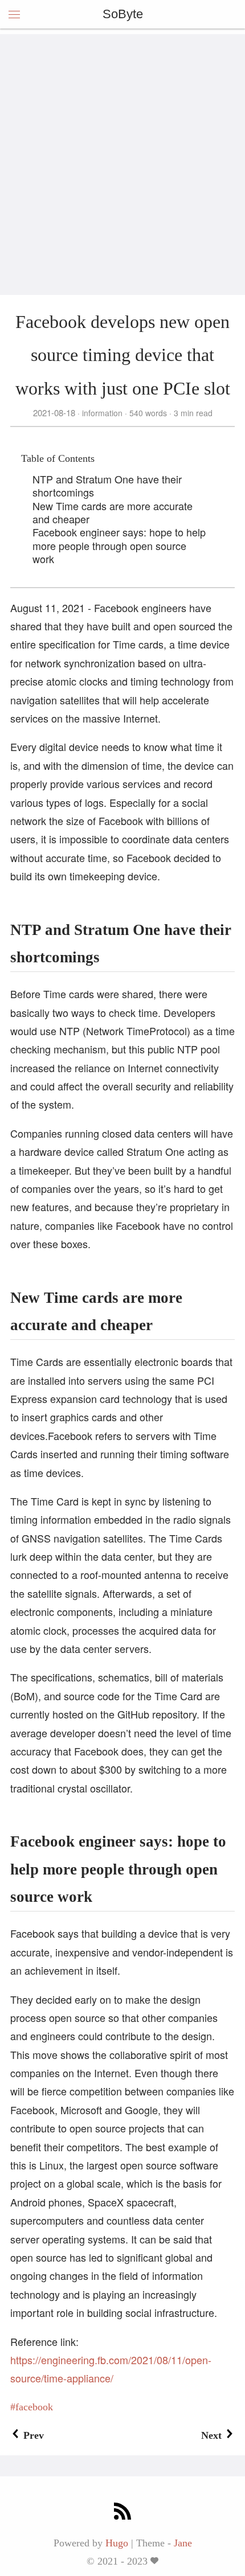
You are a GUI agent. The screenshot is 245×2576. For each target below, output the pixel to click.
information (102, 413)
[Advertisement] (122, 157)
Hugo (117, 2543)
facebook (34, 2407)
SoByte (123, 14)
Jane (183, 2543)
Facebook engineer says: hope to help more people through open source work (119, 545)
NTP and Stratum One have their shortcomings (107, 485)
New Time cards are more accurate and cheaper (113, 512)
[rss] (122, 2513)
